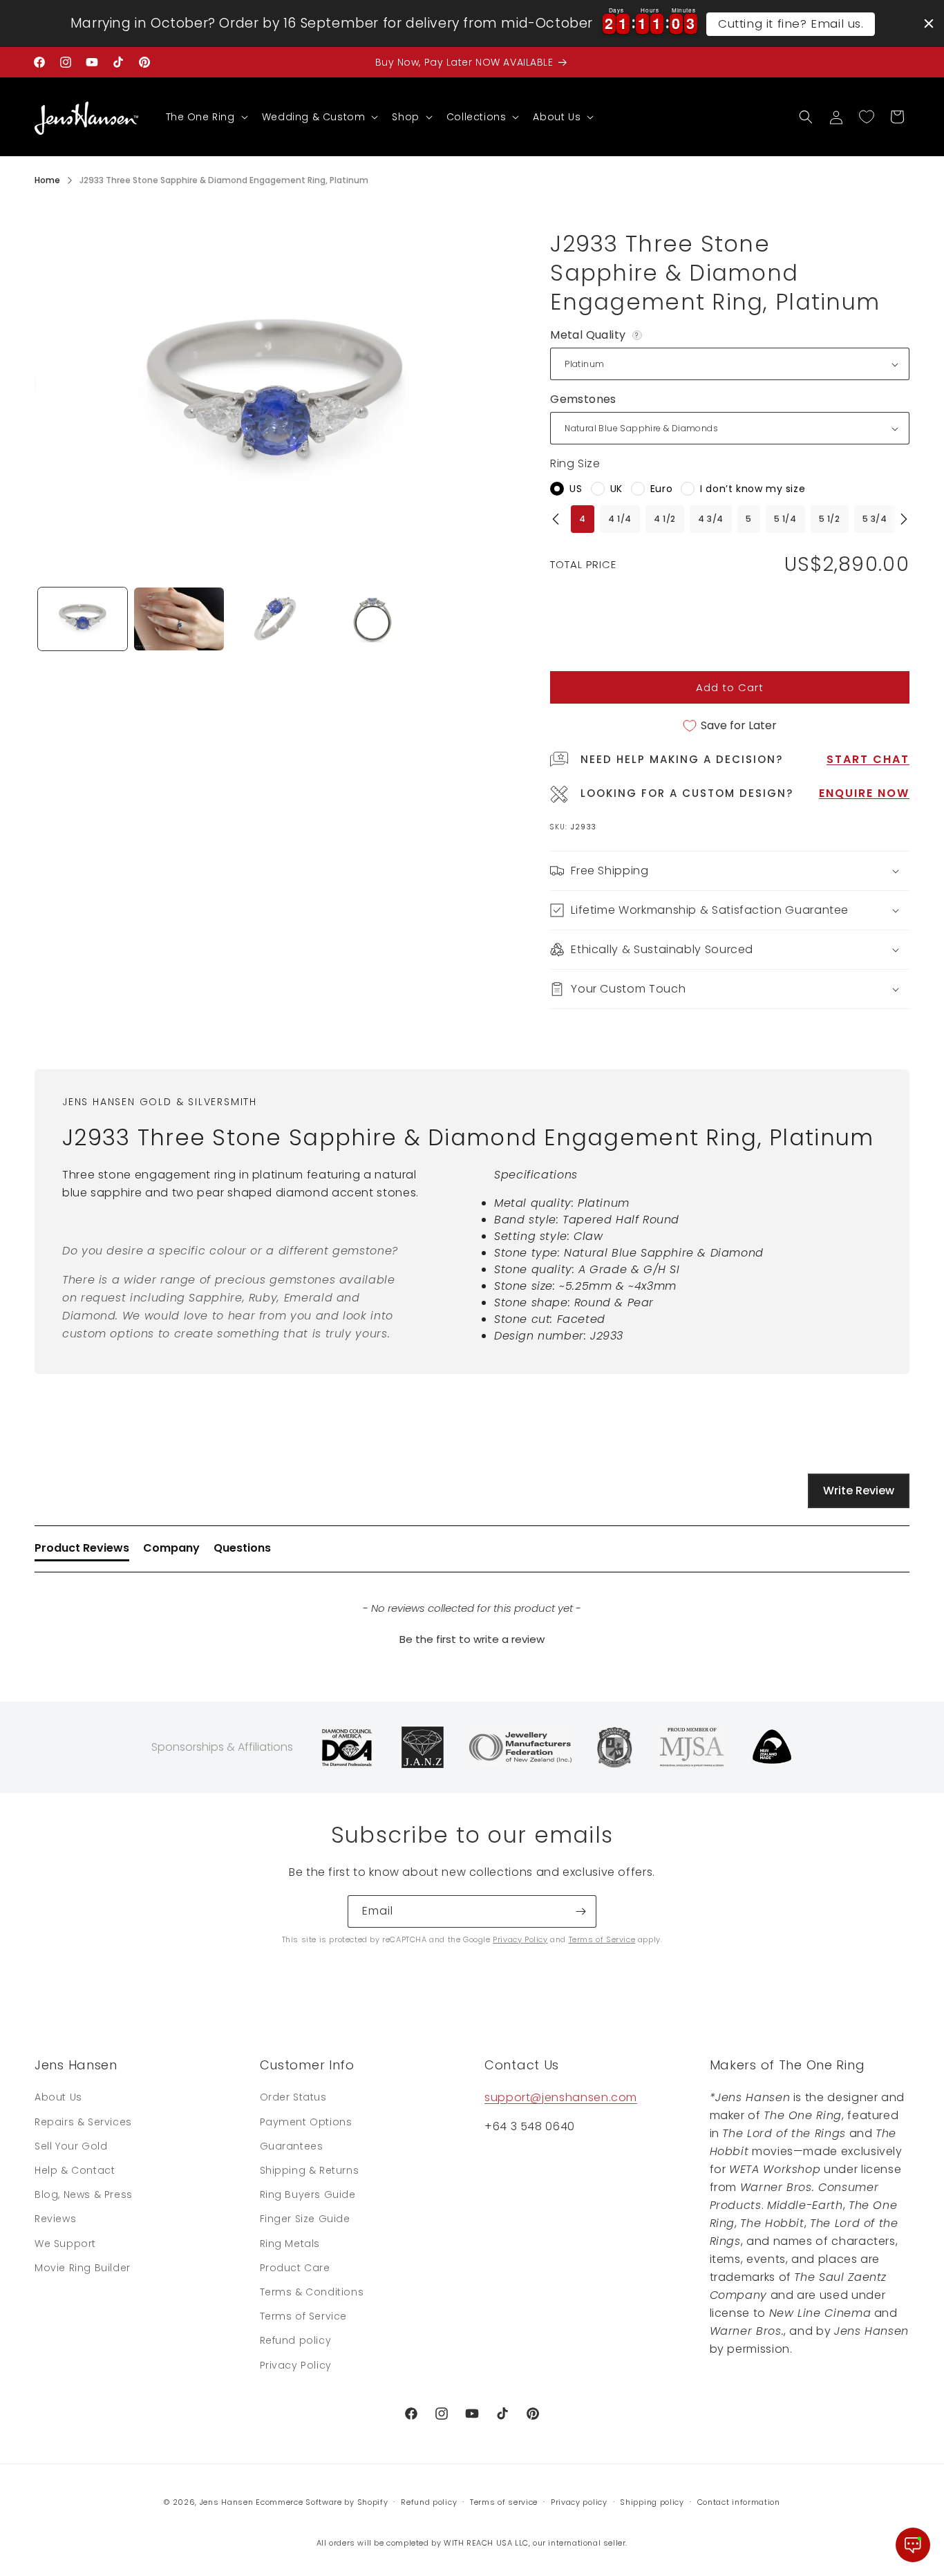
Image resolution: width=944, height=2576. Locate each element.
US (576, 489)
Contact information (739, 2502)
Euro (661, 489)
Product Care (295, 2268)
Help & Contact (75, 2170)
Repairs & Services (83, 2122)
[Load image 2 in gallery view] (179, 619)
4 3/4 (711, 519)
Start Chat (868, 759)
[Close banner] (929, 23)
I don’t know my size (753, 489)
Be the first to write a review (472, 1639)
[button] (206, 117)
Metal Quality (597, 335)
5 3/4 (875, 519)
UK (616, 489)
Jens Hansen (227, 2502)
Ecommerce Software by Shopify (322, 2502)
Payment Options (306, 2122)
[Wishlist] (867, 117)
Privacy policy (579, 2502)
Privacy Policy (520, 1939)
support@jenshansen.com (561, 2097)
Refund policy (296, 2340)
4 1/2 (665, 519)
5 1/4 (785, 519)
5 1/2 (830, 519)
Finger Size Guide (305, 2219)
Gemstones (583, 399)
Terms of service (504, 2502)
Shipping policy (652, 2502)
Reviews (55, 2219)
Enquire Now (864, 793)
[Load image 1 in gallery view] (83, 619)
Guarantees (292, 2146)
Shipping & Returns (310, 2170)
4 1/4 (620, 519)
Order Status (293, 2097)
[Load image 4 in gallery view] (371, 619)
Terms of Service (602, 1939)
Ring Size (575, 463)
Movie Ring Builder (83, 2268)
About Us (58, 2097)
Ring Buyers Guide (308, 2194)
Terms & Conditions (312, 2292)
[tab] (82, 1551)
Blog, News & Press (84, 2194)
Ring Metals (290, 2244)
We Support (65, 2244)
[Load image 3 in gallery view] (275, 619)
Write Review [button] (859, 1491)
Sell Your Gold (71, 2146)
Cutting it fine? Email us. (791, 23)
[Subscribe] (580, 1911)
